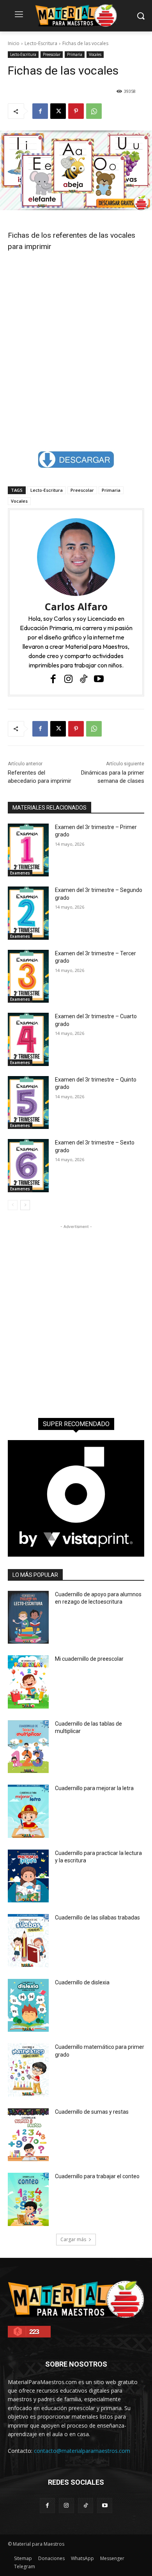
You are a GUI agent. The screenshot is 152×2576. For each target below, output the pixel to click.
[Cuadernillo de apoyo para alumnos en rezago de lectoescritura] (28, 1617)
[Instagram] (68, 679)
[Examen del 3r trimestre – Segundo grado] (28, 913)
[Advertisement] (76, 333)
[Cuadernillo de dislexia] (28, 2006)
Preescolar (52, 54)
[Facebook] (40, 111)
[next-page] (25, 1205)
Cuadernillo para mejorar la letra (94, 1788)
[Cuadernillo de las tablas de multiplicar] (28, 1747)
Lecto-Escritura (41, 43)
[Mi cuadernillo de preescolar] (28, 1682)
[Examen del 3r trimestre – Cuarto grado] (28, 1039)
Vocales (95, 54)
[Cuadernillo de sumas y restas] (28, 2135)
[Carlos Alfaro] (76, 557)
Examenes (20, 873)
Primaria (75, 54)
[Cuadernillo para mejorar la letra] (28, 1811)
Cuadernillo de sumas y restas (92, 2112)
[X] (58, 111)
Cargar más (73, 2239)
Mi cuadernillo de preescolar (89, 1659)
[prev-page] (13, 1205)
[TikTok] (84, 679)
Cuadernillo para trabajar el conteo (97, 2176)
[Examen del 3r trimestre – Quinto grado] (28, 1103)
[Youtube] (99, 679)
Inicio (14, 43)
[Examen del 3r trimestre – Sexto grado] (28, 1166)
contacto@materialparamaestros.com (82, 2451)
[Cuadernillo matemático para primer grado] (28, 2070)
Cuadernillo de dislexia (82, 1982)
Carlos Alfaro (76, 607)
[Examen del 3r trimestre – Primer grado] (28, 850)
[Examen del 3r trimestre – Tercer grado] (28, 976)
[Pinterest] (76, 111)
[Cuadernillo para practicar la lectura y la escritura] (28, 1876)
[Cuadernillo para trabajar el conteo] (28, 2199)
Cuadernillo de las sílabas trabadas (97, 1918)
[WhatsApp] (94, 111)
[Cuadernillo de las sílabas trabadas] (28, 1941)
